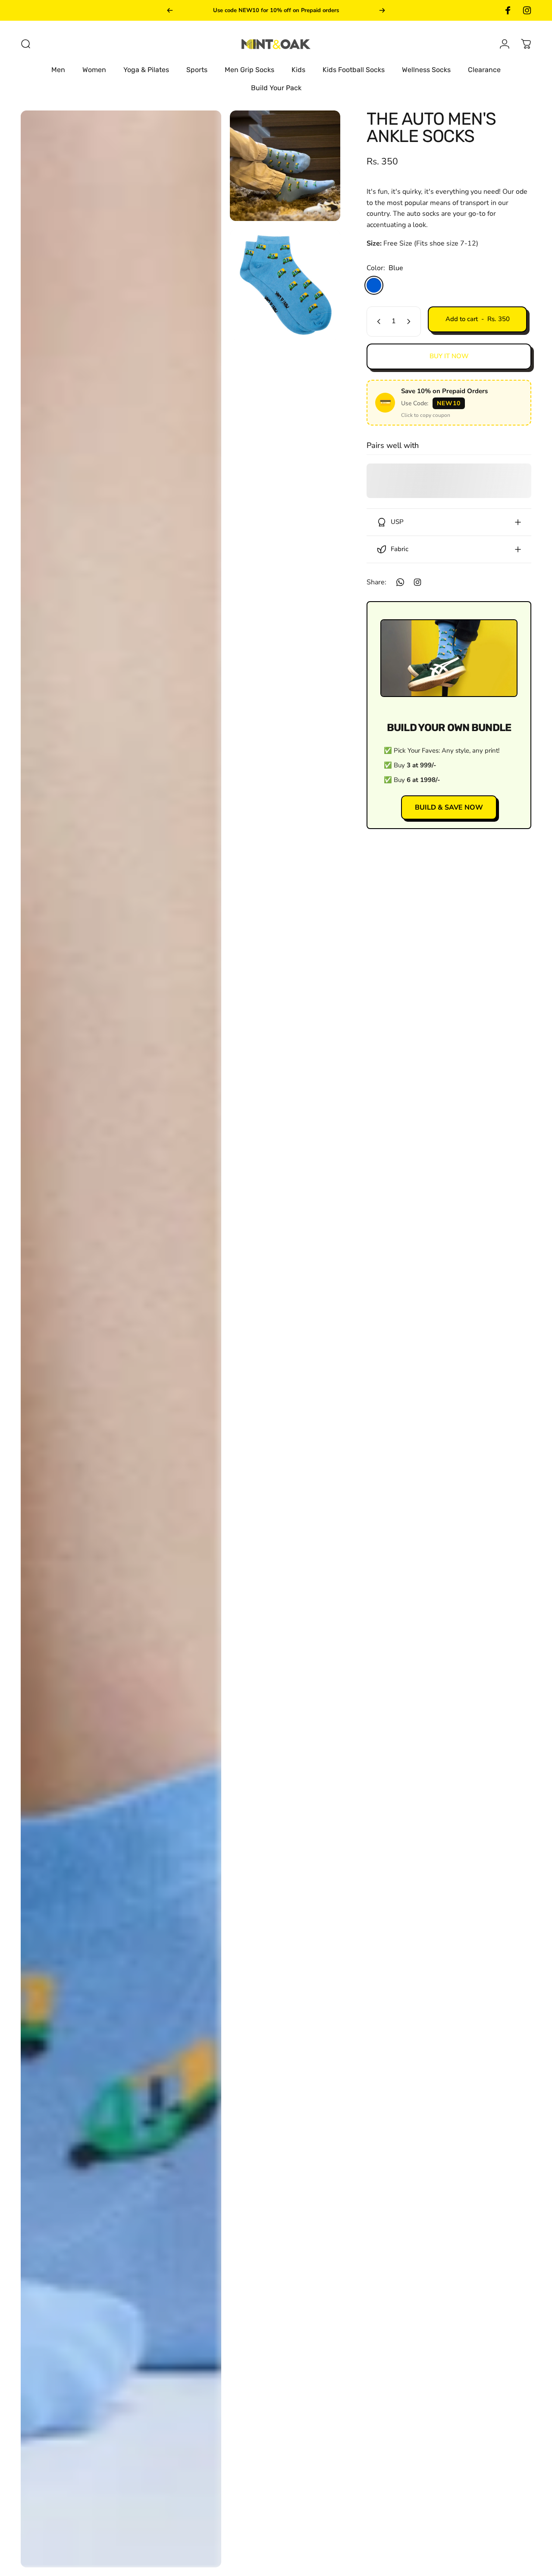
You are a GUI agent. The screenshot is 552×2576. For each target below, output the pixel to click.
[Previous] (170, 10)
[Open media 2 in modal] (285, 166)
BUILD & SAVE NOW (449, 807)
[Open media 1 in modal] (121, 1339)
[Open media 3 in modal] (285, 285)
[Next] (382, 10)
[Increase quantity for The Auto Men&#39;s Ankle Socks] (411, 322)
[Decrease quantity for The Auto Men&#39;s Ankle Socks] (377, 322)
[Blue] (374, 285)
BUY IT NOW (449, 356)
